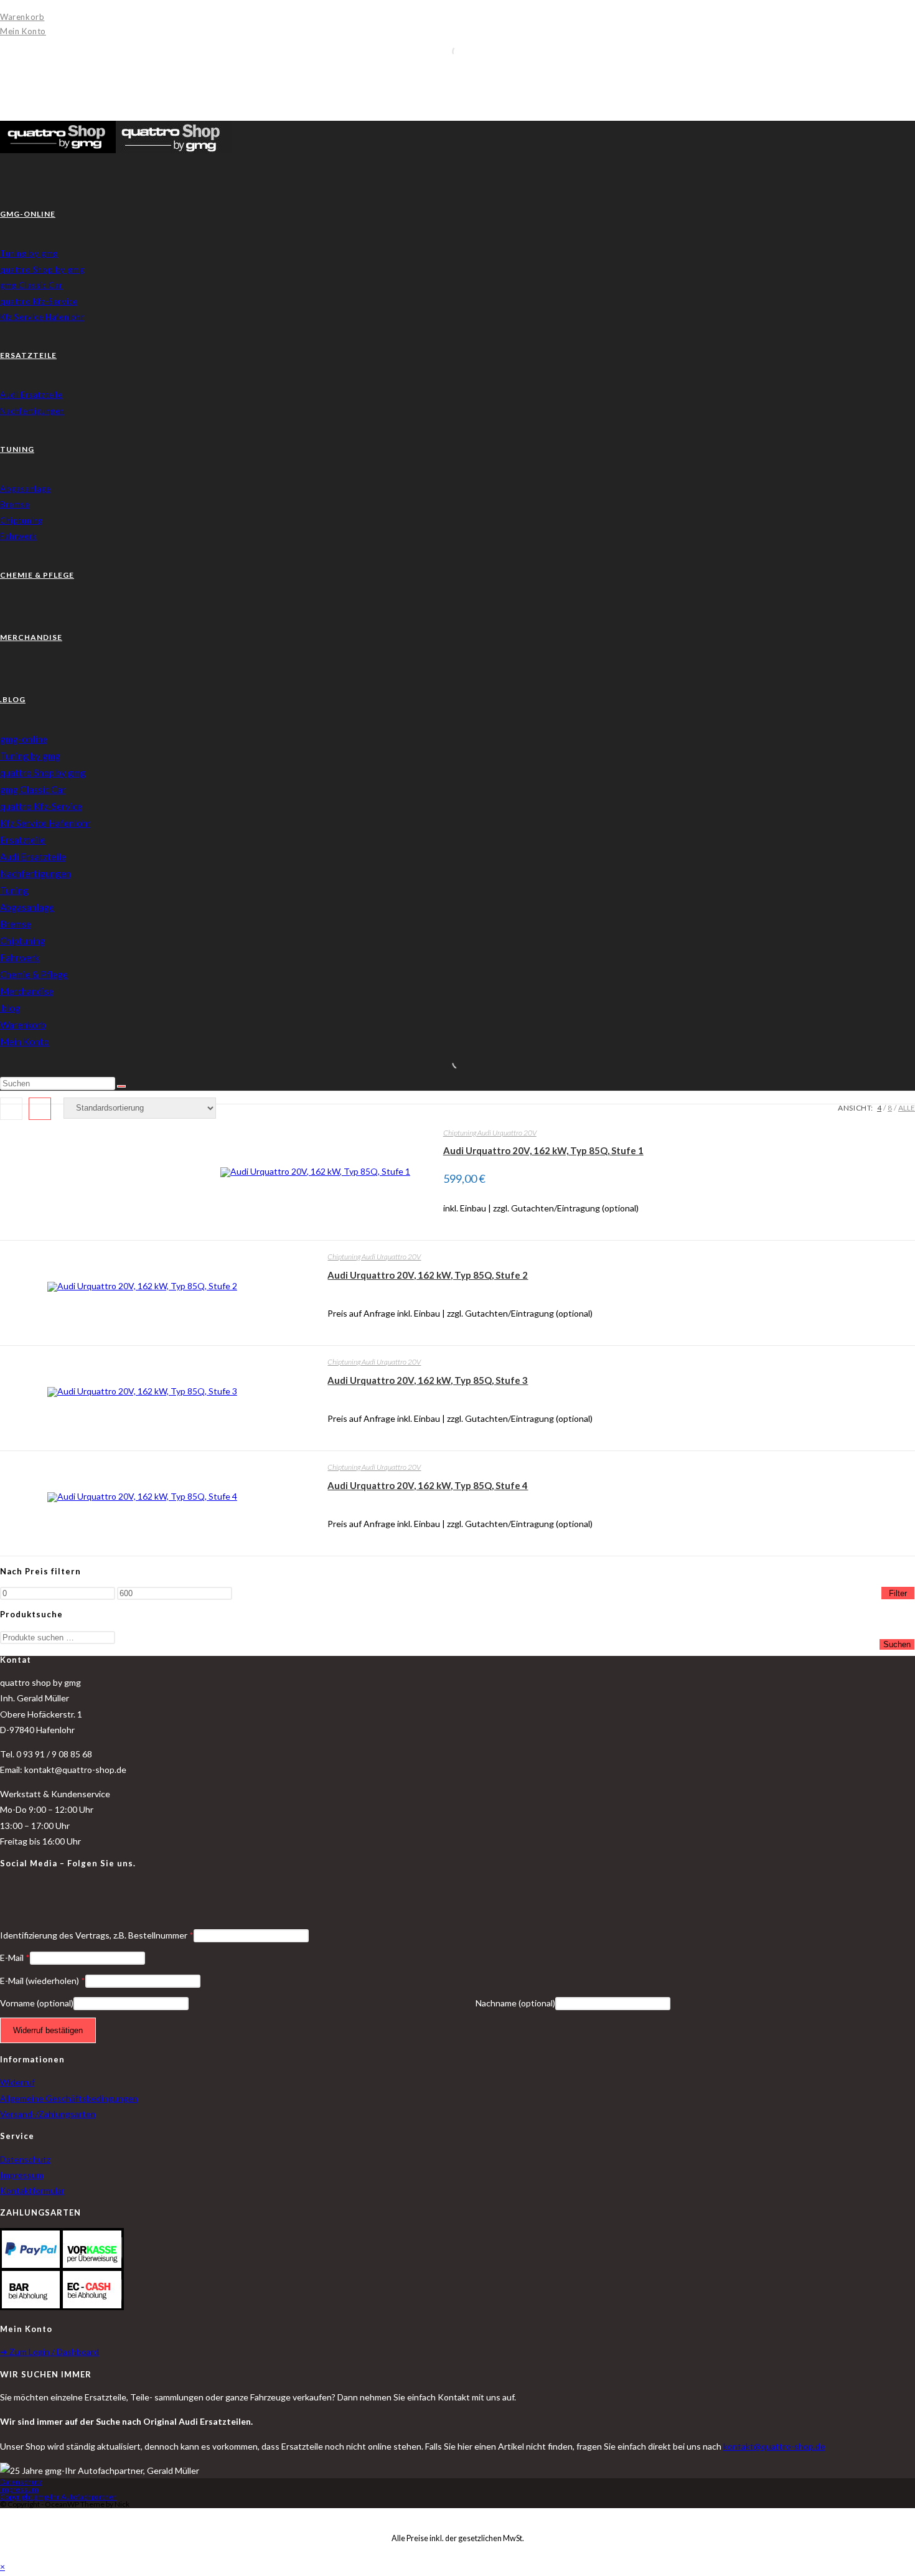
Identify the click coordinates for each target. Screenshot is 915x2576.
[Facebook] (3, 1887)
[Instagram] (3, 1902)
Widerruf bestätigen (48, 2030)
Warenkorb (22, 17)
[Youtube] (3, 1918)
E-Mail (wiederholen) (43, 1981)
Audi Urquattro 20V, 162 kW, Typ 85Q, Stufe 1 (543, 1150)
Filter (898, 1593)
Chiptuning (23, 941)
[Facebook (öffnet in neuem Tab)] (3, 72)
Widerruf (17, 2082)
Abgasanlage (27, 907)
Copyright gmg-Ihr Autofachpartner (58, 2497)
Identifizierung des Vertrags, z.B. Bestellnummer (97, 1935)
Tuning (14, 890)
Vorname (37, 2003)
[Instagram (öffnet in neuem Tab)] (3, 87)
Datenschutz (25, 2159)
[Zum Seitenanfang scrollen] (3, 2516)
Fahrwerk (20, 957)
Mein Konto (23, 31)
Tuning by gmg (30, 756)
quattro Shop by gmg (43, 773)
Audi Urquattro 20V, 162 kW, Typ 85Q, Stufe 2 (428, 1275)
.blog (10, 1008)
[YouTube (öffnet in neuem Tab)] (3, 103)
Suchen (897, 1644)
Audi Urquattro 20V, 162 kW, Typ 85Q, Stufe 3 (428, 1380)
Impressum (22, 2175)
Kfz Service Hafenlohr (45, 823)
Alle (907, 1108)
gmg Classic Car (33, 789)
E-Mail (15, 1958)
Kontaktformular (32, 2190)
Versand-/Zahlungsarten (48, 2114)
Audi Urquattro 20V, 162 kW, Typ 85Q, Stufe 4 (428, 1485)
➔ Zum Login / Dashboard (49, 2352)
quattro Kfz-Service (41, 806)
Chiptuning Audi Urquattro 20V (490, 1133)
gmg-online (24, 739)
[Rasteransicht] (11, 1109)
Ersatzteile (23, 840)
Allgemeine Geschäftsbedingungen (69, 2098)
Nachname (515, 2003)
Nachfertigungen (35, 873)
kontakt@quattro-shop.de (774, 2446)
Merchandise (27, 991)
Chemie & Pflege (34, 974)
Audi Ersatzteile (33, 857)
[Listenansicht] (40, 1109)
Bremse (16, 924)
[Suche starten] (121, 1086)
